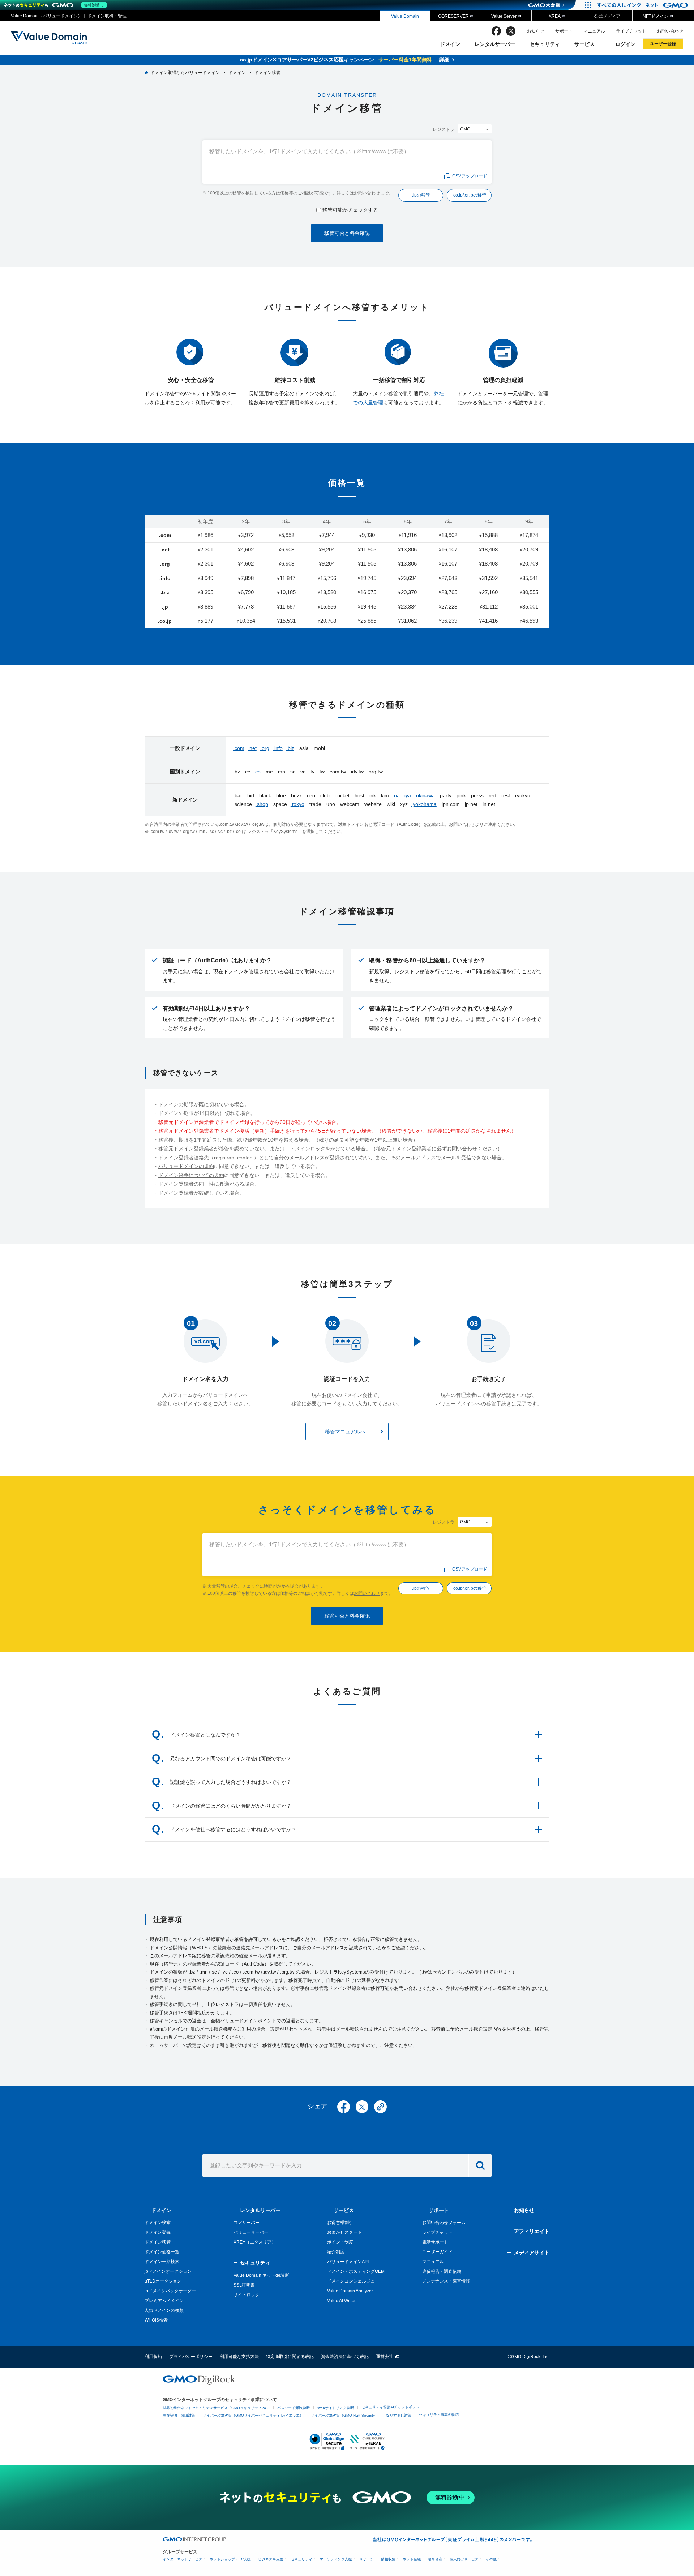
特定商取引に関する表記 (290, 2357)
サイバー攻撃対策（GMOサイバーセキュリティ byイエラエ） (253, 2415)
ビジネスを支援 (271, 2559)
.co (257, 772)
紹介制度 (336, 2252)
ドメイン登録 (158, 2232)
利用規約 (153, 2357)
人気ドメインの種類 (164, 2310)
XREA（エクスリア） (255, 2242)
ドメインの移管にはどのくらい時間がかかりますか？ (231, 1806)
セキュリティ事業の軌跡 (439, 2415)
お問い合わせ (670, 31)
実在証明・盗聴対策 (179, 2415)
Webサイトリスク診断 (336, 2408)
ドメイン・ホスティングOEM (356, 2271)
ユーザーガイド (437, 2252)
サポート (564, 31)
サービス (584, 44)
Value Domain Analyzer (350, 2291)
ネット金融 (412, 2559)
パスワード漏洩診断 (294, 2408)
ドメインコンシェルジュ (351, 2281)
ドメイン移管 (158, 2242)
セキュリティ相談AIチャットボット (390, 2407)
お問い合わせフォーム (444, 2223)
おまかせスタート (344, 2232)
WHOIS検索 (156, 2320)
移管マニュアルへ (345, 1431)
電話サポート (435, 2242)
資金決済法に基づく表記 (345, 2357)
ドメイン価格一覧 (162, 2252)
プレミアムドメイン (164, 2301)
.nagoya (402, 795)
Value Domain (405, 16)
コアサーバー (247, 2223)
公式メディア (607, 16)
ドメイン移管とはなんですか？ (205, 1735)
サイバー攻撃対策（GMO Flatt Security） (345, 2415)
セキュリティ (545, 44)
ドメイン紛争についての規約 (191, 1175)
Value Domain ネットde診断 (261, 2275)
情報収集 (388, 2559)
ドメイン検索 (158, 2223)
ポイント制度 (340, 2242)
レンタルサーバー (495, 44)
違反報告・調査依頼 (442, 2271)
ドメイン (450, 44)
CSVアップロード (470, 176)
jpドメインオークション (168, 2271)
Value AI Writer (341, 2301)
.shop (262, 804)
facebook (496, 31)
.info (278, 748)
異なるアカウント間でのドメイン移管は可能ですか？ (231, 1759)
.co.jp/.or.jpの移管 (469, 195)
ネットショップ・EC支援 (230, 2559)
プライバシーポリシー (191, 2357)
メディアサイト (532, 2253)
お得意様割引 (340, 2223)
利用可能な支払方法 (239, 2357)
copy (380, 2107)
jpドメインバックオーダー (170, 2291)
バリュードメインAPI (348, 2262)
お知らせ (536, 31)
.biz (290, 748)
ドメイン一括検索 (162, 2262)
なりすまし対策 (399, 2415)
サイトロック (247, 2295)
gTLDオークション (163, 2281)
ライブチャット (631, 31)
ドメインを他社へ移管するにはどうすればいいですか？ (233, 1829)
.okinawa (425, 795)
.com (239, 748)
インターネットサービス (183, 2559)
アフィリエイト (532, 2231)
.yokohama (424, 804)
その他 (491, 2559)
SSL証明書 (244, 2285)
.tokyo (297, 804)
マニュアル (594, 31)
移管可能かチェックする (350, 210)
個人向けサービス (464, 2559)
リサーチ (367, 2559)
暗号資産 (435, 2559)
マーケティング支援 (336, 2559)
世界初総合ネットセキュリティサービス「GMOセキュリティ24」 (216, 2408)
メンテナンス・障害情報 (446, 2281)
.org (265, 748)
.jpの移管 (421, 195)
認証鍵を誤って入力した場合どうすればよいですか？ (231, 1782)
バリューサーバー (251, 2232)
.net (252, 748)
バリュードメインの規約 (186, 1166)
